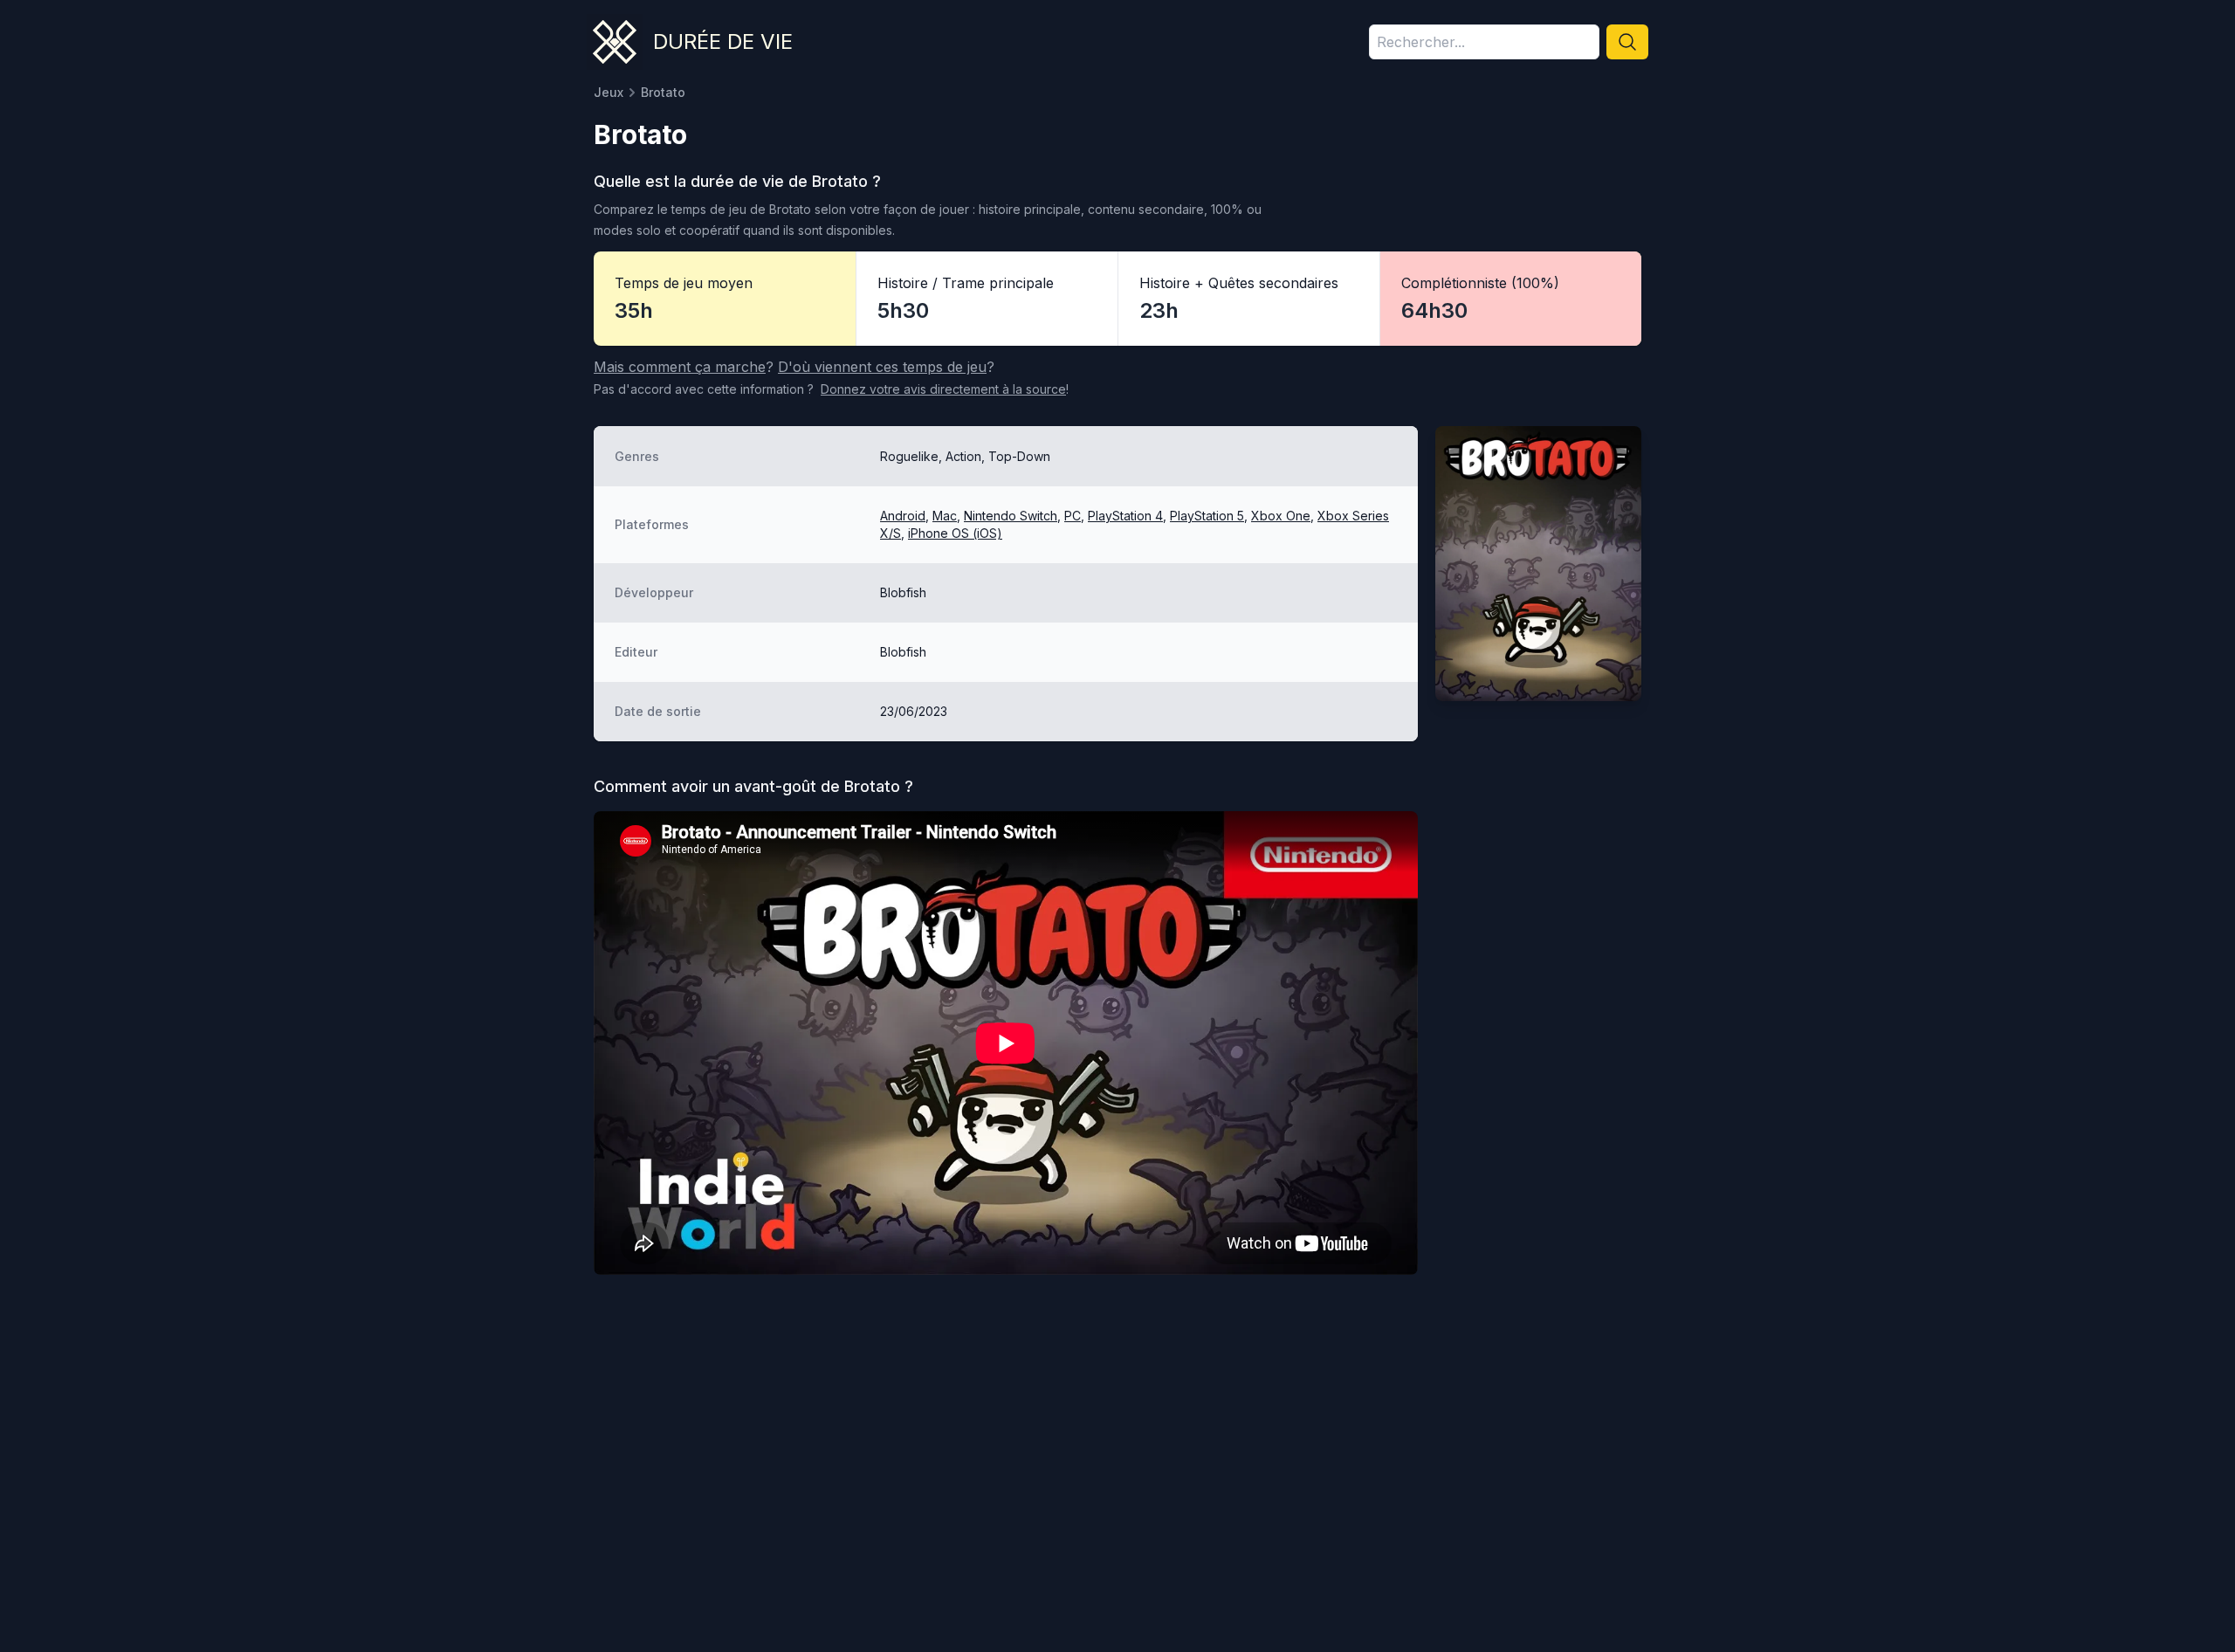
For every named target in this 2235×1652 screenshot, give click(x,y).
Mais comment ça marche (680, 367)
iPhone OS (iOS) (955, 533)
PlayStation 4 (1125, 516)
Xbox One (1281, 516)
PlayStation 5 (1207, 516)
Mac (945, 516)
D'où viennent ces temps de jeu (882, 367)
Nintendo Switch (1011, 516)
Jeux (609, 92)
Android (903, 516)
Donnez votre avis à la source (943, 389)
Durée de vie (723, 41)
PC (1073, 516)
